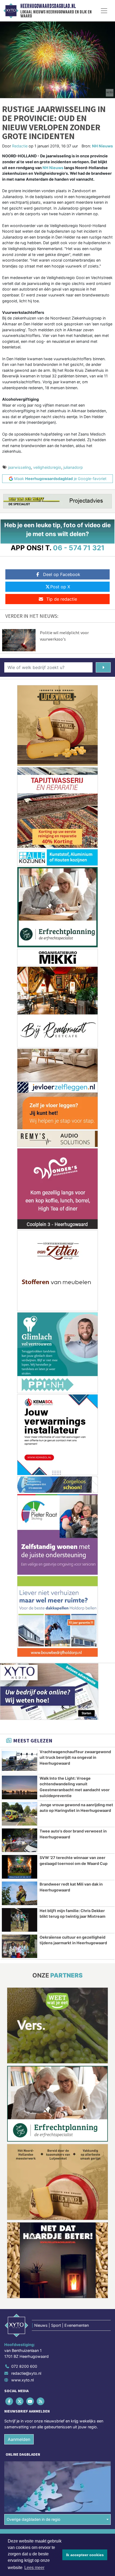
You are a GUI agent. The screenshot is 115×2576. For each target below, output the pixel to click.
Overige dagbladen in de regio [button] (34, 2519)
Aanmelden (19, 2439)
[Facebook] (9, 2401)
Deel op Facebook (62, 574)
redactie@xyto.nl (26, 2373)
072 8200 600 (24, 2366)
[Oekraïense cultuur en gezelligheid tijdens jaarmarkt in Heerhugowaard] (20, 1946)
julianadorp (73, 467)
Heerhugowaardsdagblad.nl (48, 6)
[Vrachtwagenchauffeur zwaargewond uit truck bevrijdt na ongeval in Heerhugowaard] (20, 1761)
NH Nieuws (102, 146)
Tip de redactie (62, 599)
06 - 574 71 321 (79, 548)
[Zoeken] (103, 667)
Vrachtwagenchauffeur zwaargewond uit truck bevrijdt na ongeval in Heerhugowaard (75, 1757)
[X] (20, 2401)
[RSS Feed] (41, 2401)
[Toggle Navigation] (104, 11)
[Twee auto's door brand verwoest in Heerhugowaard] (20, 1840)
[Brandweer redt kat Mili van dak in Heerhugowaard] (20, 1893)
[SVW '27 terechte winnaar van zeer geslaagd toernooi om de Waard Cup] (20, 1867)
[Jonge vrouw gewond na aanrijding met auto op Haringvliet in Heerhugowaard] (20, 1814)
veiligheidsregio (47, 467)
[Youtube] (30, 2401)
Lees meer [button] (34, 2568)
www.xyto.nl (22, 2380)
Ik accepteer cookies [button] (85, 2555)
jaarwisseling (20, 467)
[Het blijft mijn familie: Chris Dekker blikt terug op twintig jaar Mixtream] (20, 1920)
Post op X (60, 587)
